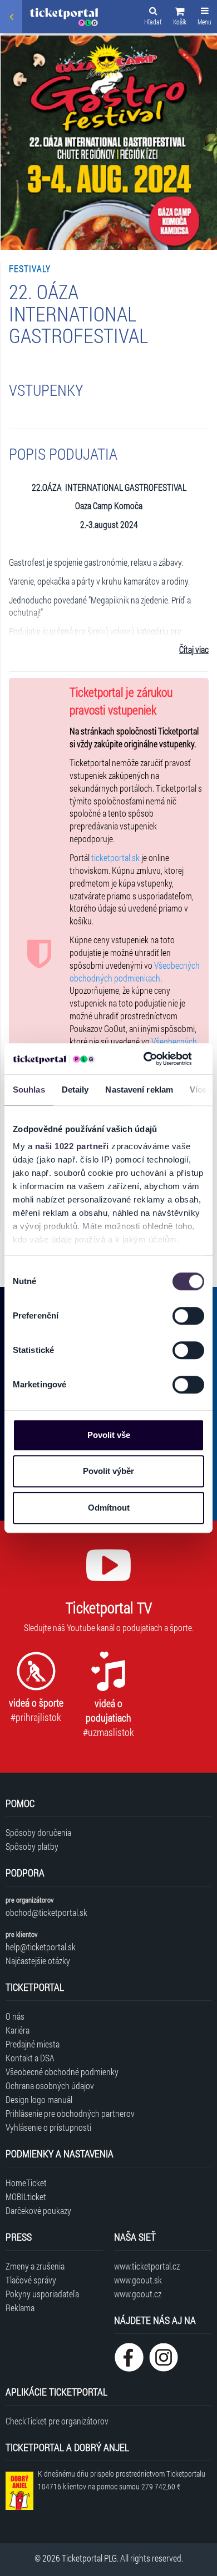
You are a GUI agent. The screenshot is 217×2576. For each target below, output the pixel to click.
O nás (15, 2016)
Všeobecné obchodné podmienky (62, 2072)
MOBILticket (26, 2197)
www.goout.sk (138, 2280)
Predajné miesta (33, 2044)
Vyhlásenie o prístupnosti (48, 2127)
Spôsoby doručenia (38, 1832)
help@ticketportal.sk (41, 1947)
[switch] (188, 1316)
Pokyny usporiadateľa (42, 2294)
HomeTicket (26, 2183)
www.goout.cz (138, 2294)
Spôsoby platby (32, 1846)
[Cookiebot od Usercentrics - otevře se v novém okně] (145, 1059)
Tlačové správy (31, 2280)
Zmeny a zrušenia (35, 2266)
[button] (180, 18)
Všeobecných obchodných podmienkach (135, 972)
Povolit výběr (108, 1471)
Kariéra (18, 2030)
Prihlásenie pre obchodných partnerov (70, 2113)
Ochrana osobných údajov (50, 2086)
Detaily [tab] (75, 1090)
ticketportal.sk (115, 857)
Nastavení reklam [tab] (139, 1090)
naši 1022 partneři (72, 1146)
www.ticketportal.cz (147, 2266)
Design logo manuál (39, 2099)
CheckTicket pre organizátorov (57, 2421)
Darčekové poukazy (38, 2210)
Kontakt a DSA (30, 2058)
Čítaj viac (194, 649)
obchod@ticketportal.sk (46, 1912)
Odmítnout (109, 1508)
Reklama (20, 2308)
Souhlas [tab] (29, 1090)
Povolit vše (109, 1435)
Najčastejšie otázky (38, 1961)
